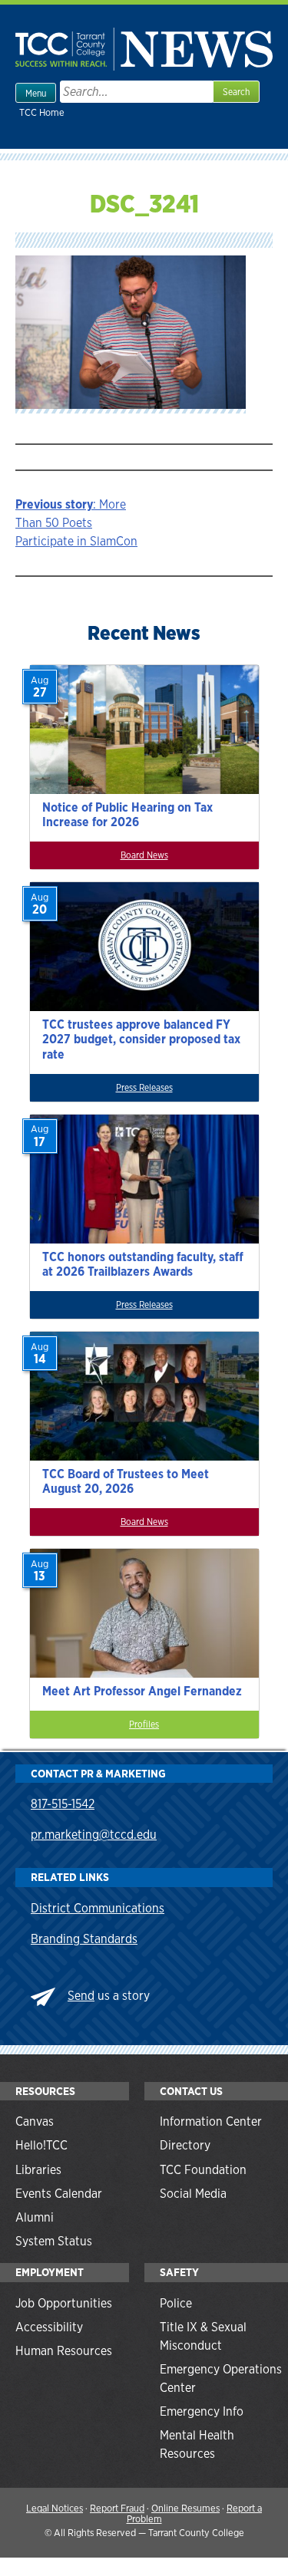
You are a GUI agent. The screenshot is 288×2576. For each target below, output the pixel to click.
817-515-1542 (63, 1804)
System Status (54, 2241)
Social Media (193, 2194)
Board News (144, 855)
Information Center (211, 2121)
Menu (36, 94)
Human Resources (64, 2351)
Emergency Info (202, 2411)
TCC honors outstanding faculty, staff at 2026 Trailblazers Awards (143, 1264)
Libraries (38, 2170)
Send (81, 1996)
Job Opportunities (64, 2303)
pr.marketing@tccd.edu (94, 1835)
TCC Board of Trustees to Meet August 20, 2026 (126, 1481)
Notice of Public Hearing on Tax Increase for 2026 (127, 815)
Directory (185, 2145)
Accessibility (49, 2327)
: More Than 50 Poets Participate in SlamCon (76, 523)
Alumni (35, 2217)
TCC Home (42, 112)
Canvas (35, 2121)
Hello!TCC (41, 2145)
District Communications (98, 1908)
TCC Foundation (203, 2170)
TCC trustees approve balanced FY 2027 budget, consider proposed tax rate (141, 1039)
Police (176, 2303)
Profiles (144, 1724)
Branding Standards (84, 1939)
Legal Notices (55, 2508)
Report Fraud (117, 2508)
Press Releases (144, 1088)
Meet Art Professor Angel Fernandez (142, 1691)
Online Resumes (185, 2508)
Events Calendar (59, 2194)
